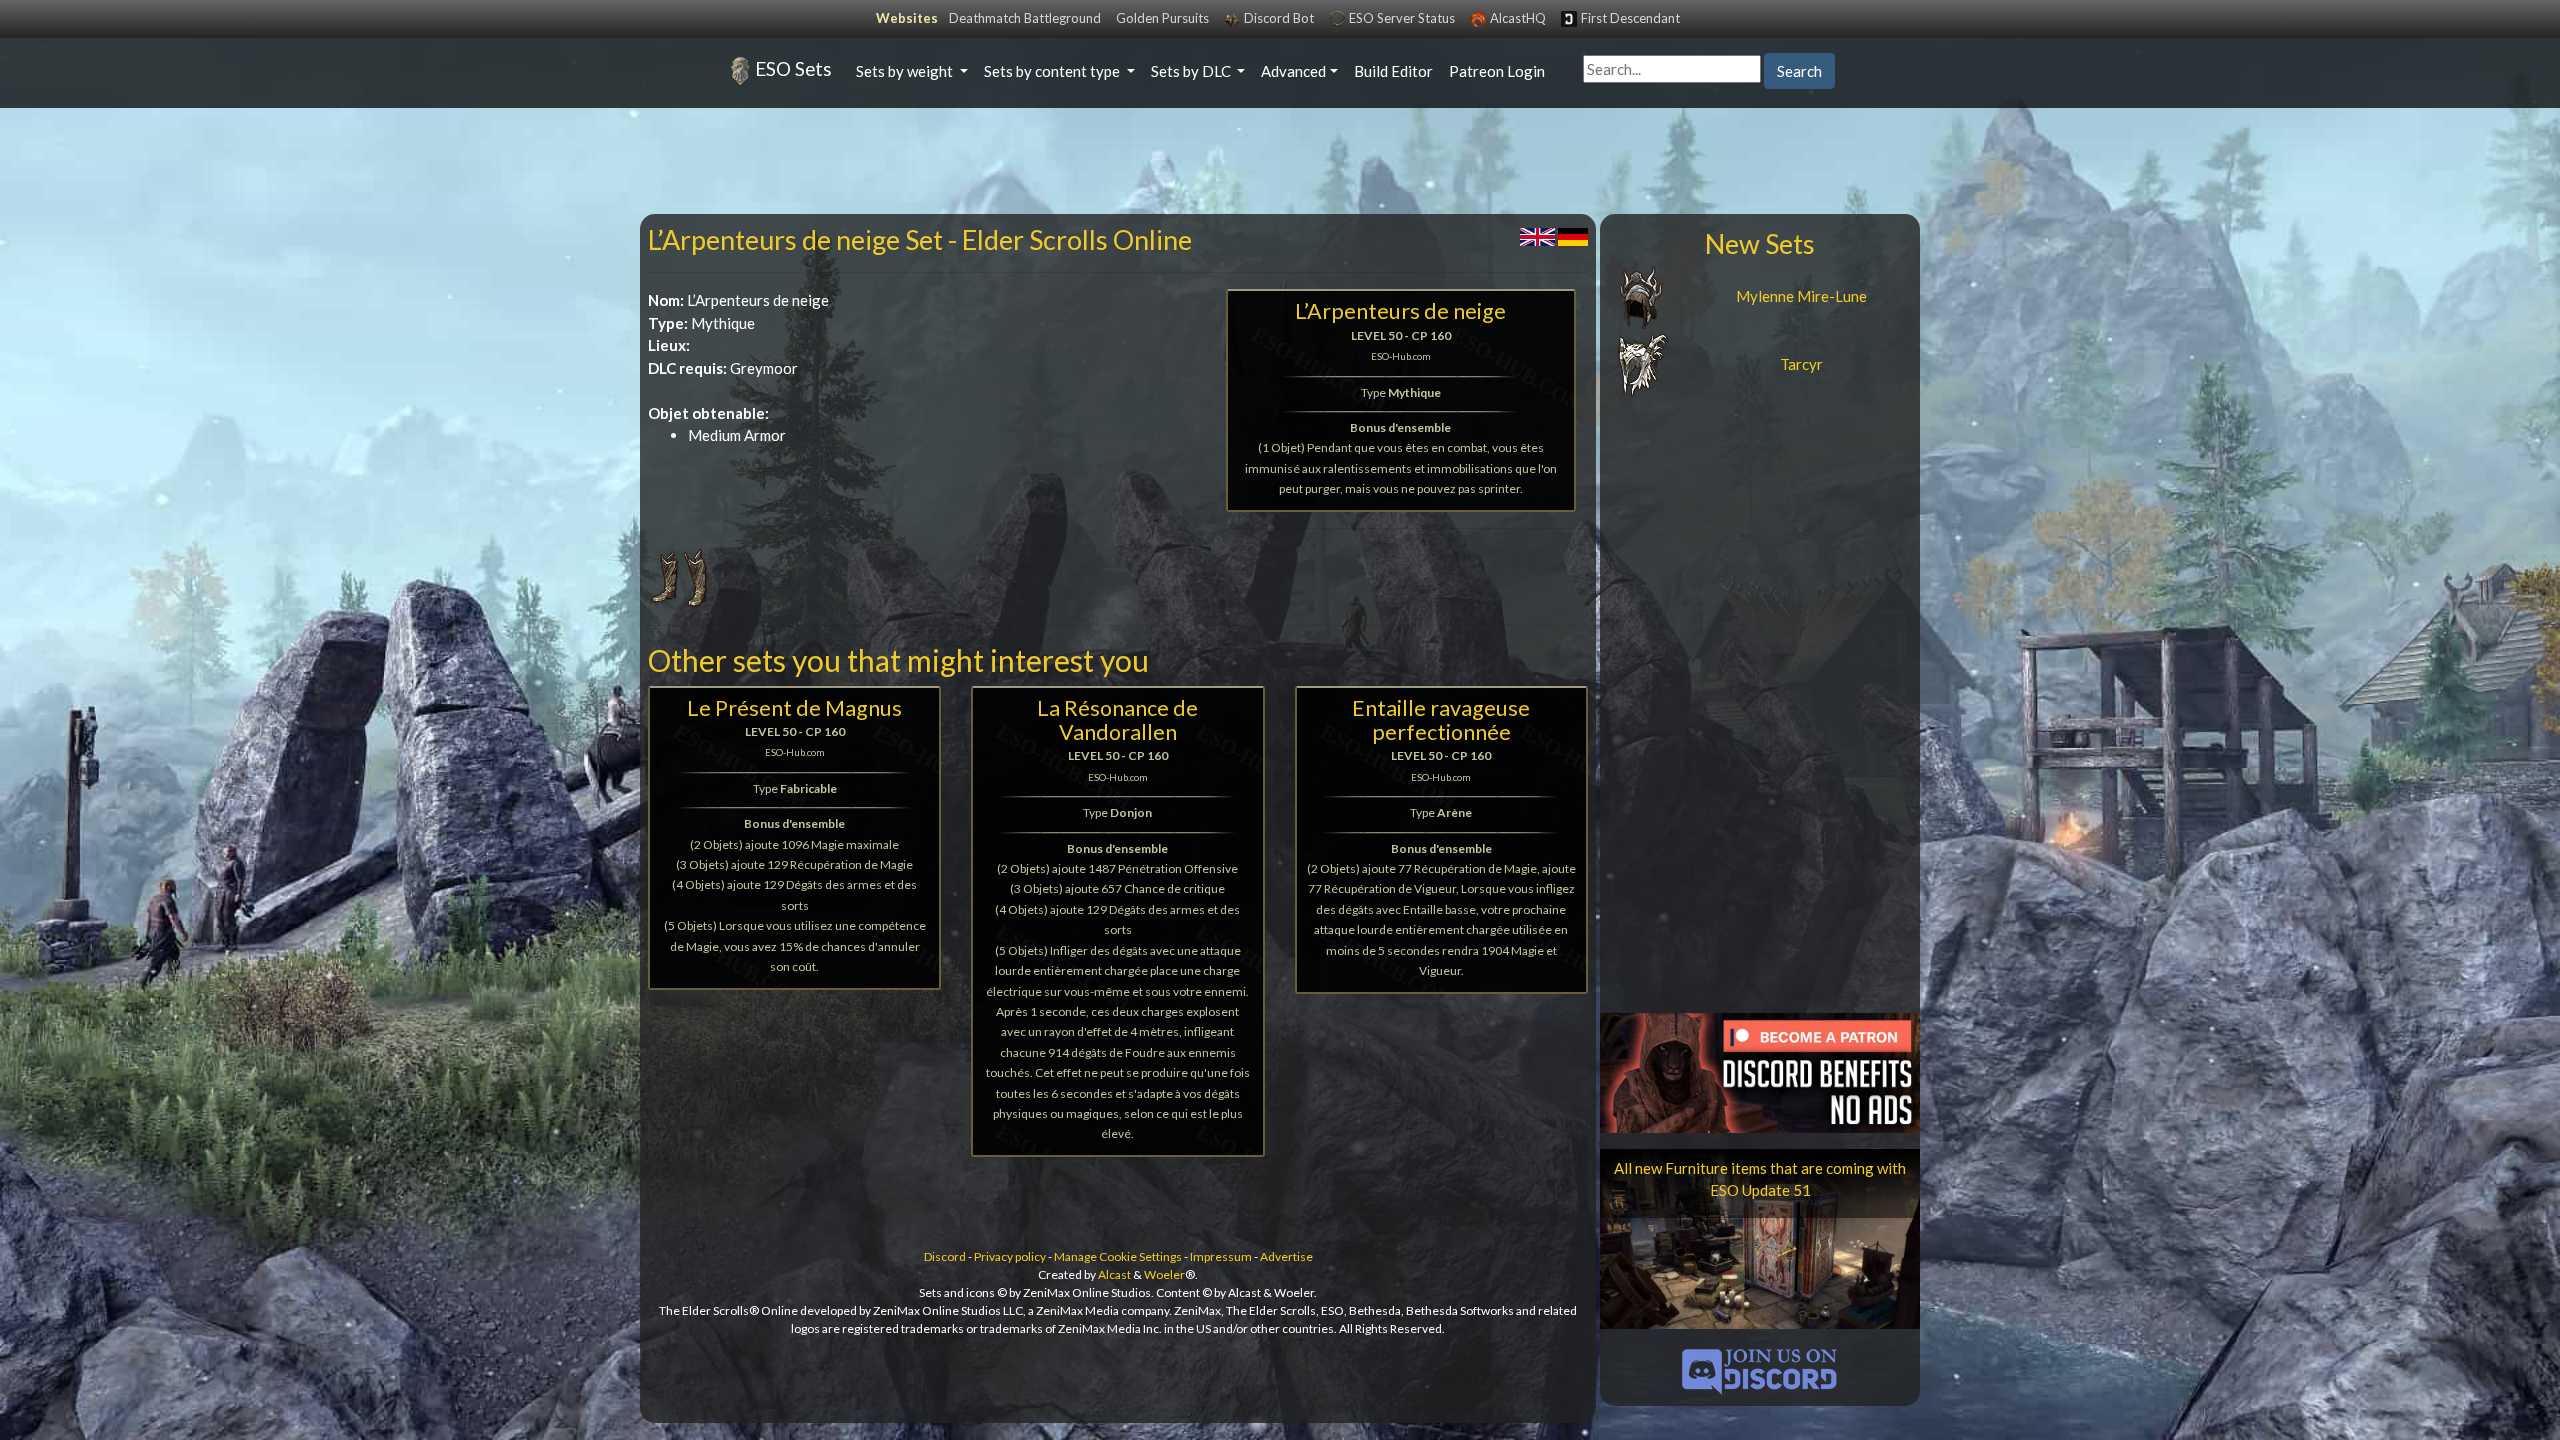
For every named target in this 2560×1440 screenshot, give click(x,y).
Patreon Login (1497, 71)
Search (1799, 71)
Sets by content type (1053, 71)
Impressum (1221, 1256)
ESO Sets (793, 68)
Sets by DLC (1192, 71)
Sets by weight (906, 71)
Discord (945, 1256)
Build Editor (1393, 71)
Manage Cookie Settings (1118, 1256)
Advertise (1286, 1256)
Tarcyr (1801, 364)
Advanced (1293, 71)
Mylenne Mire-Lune (1801, 296)
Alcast (1114, 1274)
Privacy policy (1010, 1256)
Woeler (1164, 1274)
